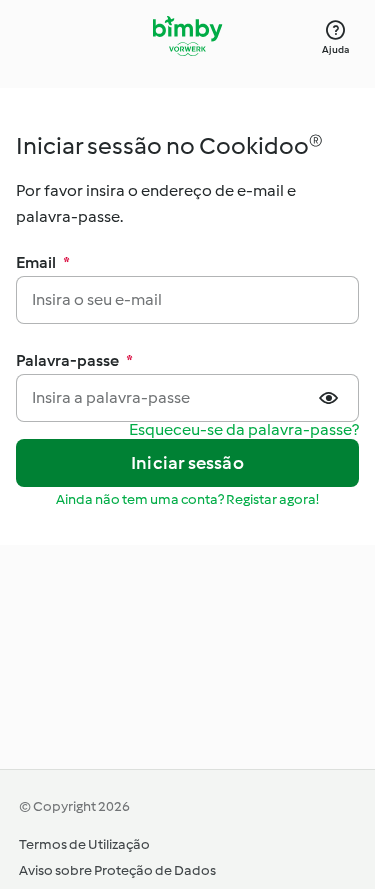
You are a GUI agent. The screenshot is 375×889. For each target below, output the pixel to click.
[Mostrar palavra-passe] (331, 398)
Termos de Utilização (84, 844)
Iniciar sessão (187, 463)
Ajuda (335, 49)
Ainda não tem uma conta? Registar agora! (187, 499)
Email (43, 262)
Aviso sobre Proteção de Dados (117, 870)
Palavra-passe (74, 360)
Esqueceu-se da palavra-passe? (244, 430)
